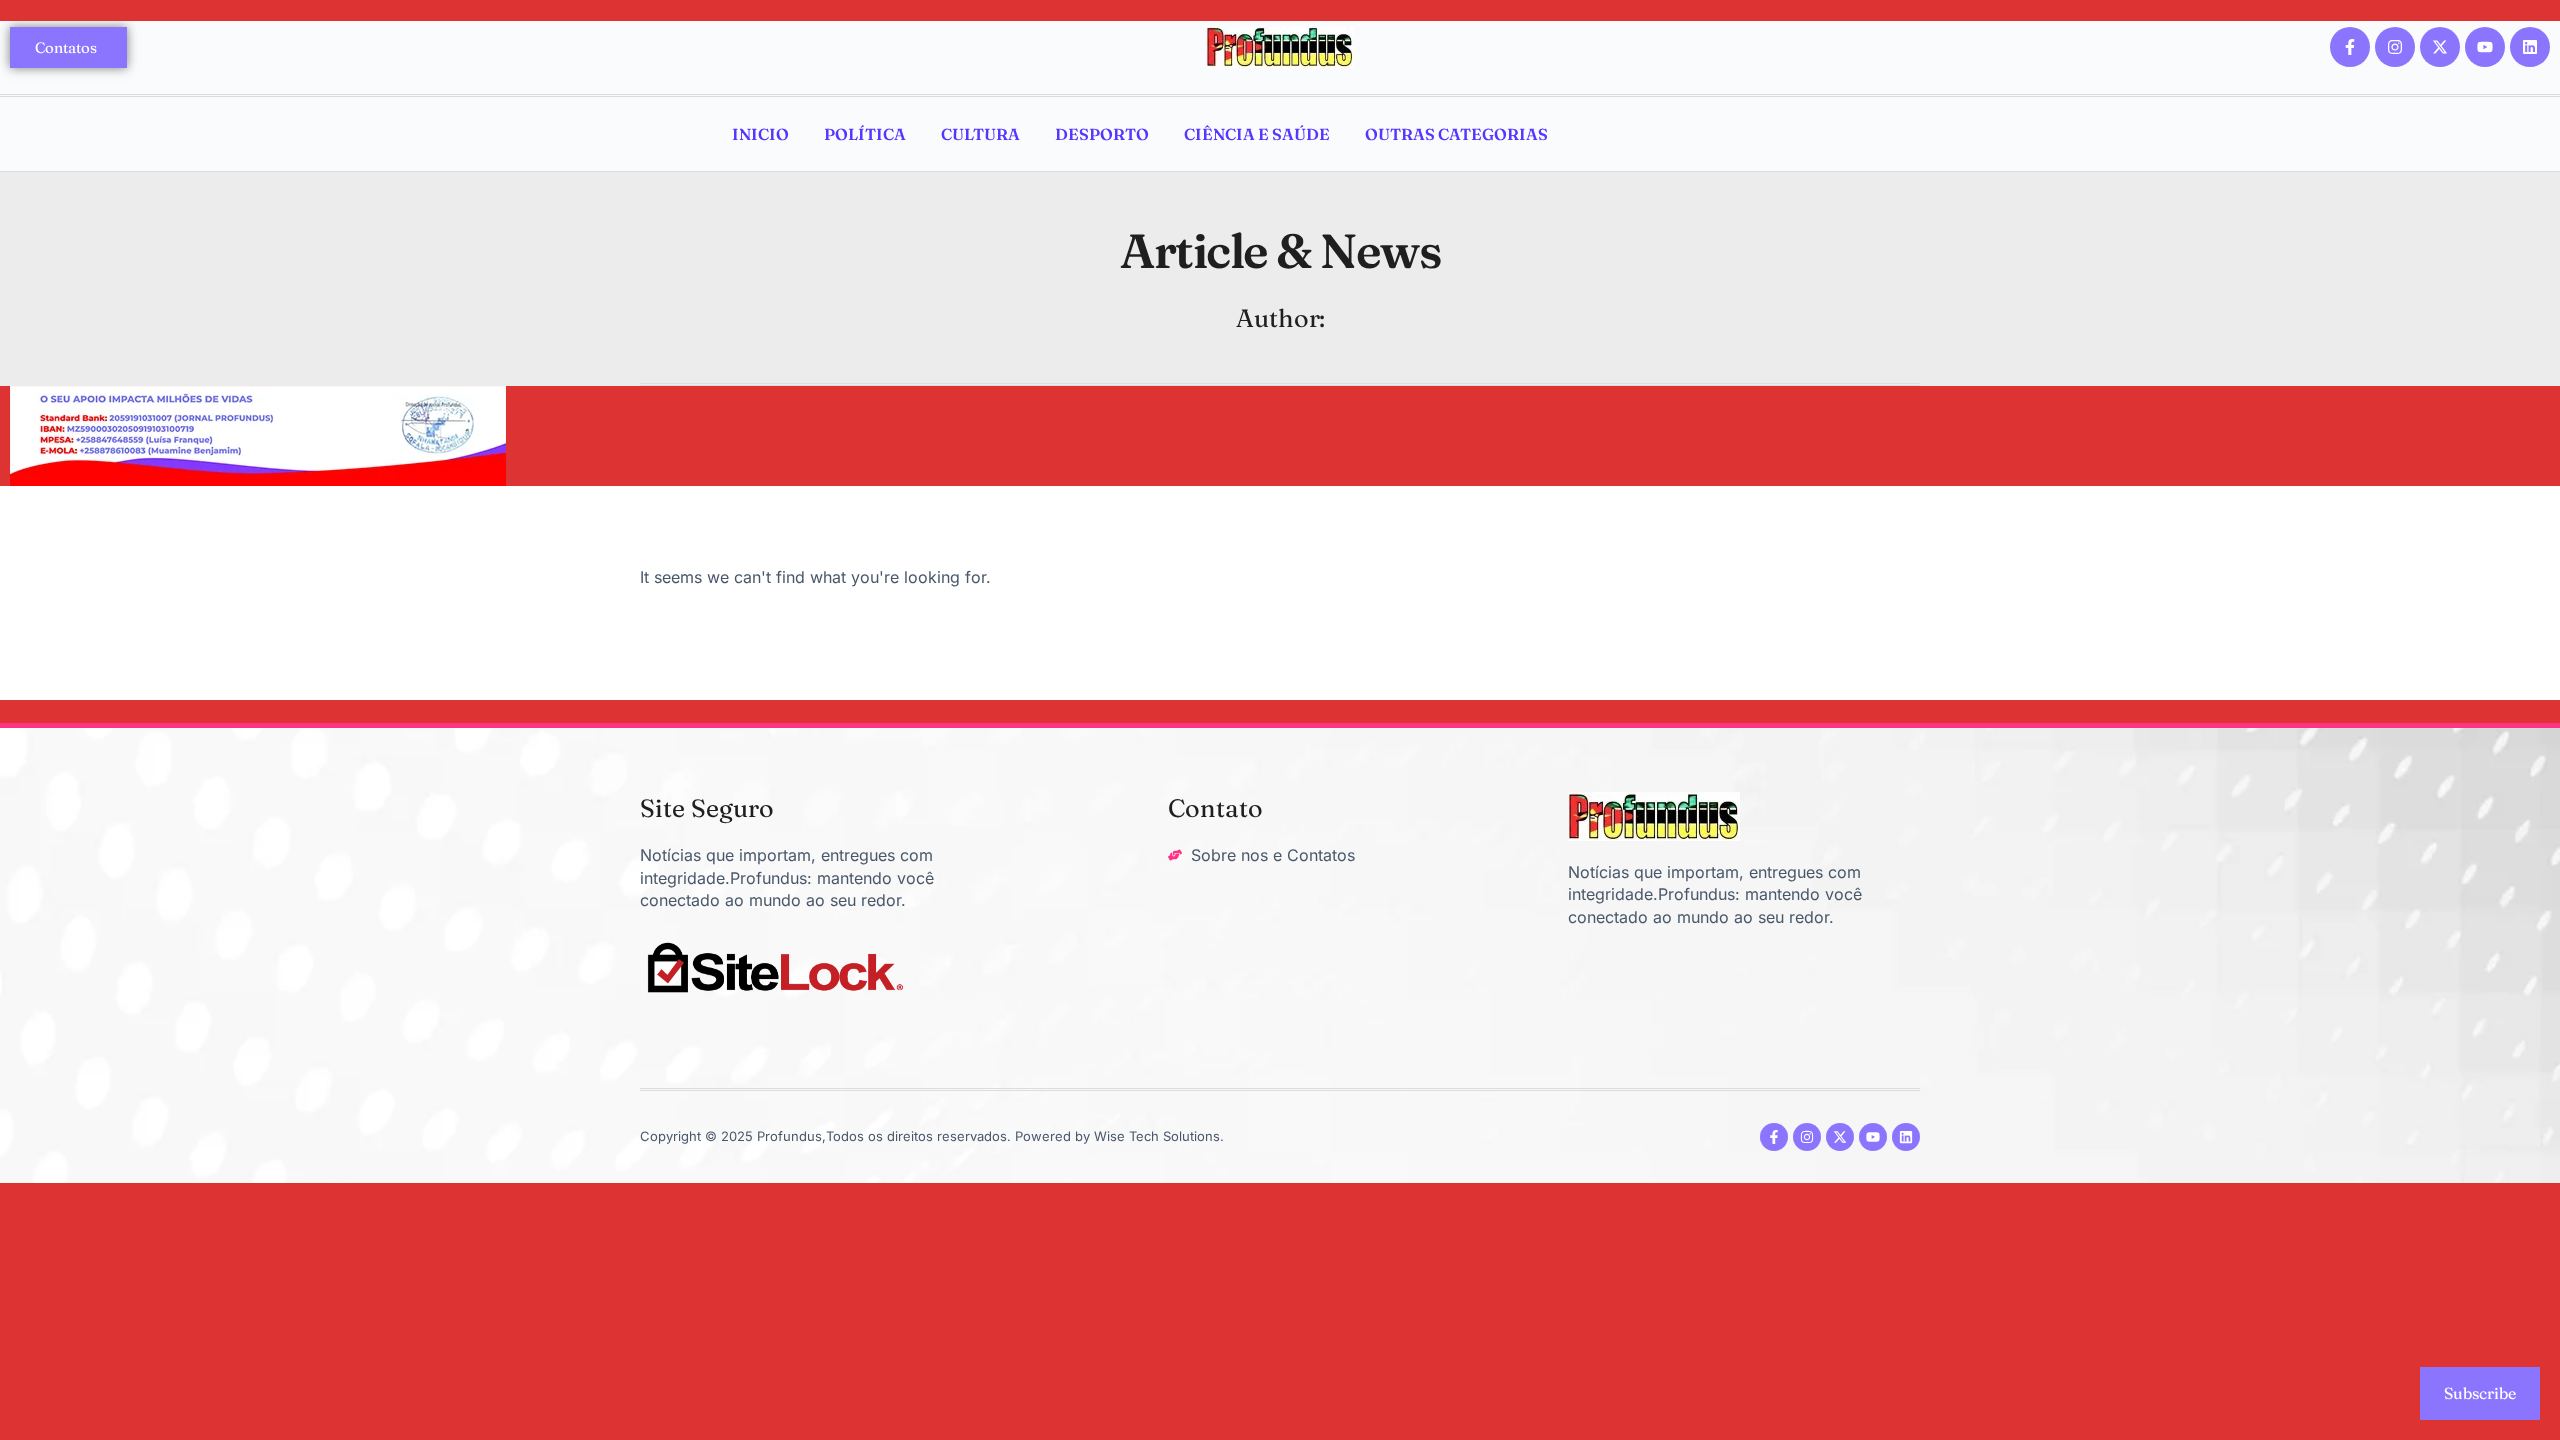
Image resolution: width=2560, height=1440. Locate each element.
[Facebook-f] (2350, 47)
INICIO (760, 134)
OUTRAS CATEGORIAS (1456, 134)
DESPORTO (1102, 134)
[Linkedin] (2530, 47)
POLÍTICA (865, 134)
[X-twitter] (2440, 47)
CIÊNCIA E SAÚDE (1257, 134)
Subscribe (2480, 1393)
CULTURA (980, 134)
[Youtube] (2485, 47)
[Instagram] (2395, 47)
